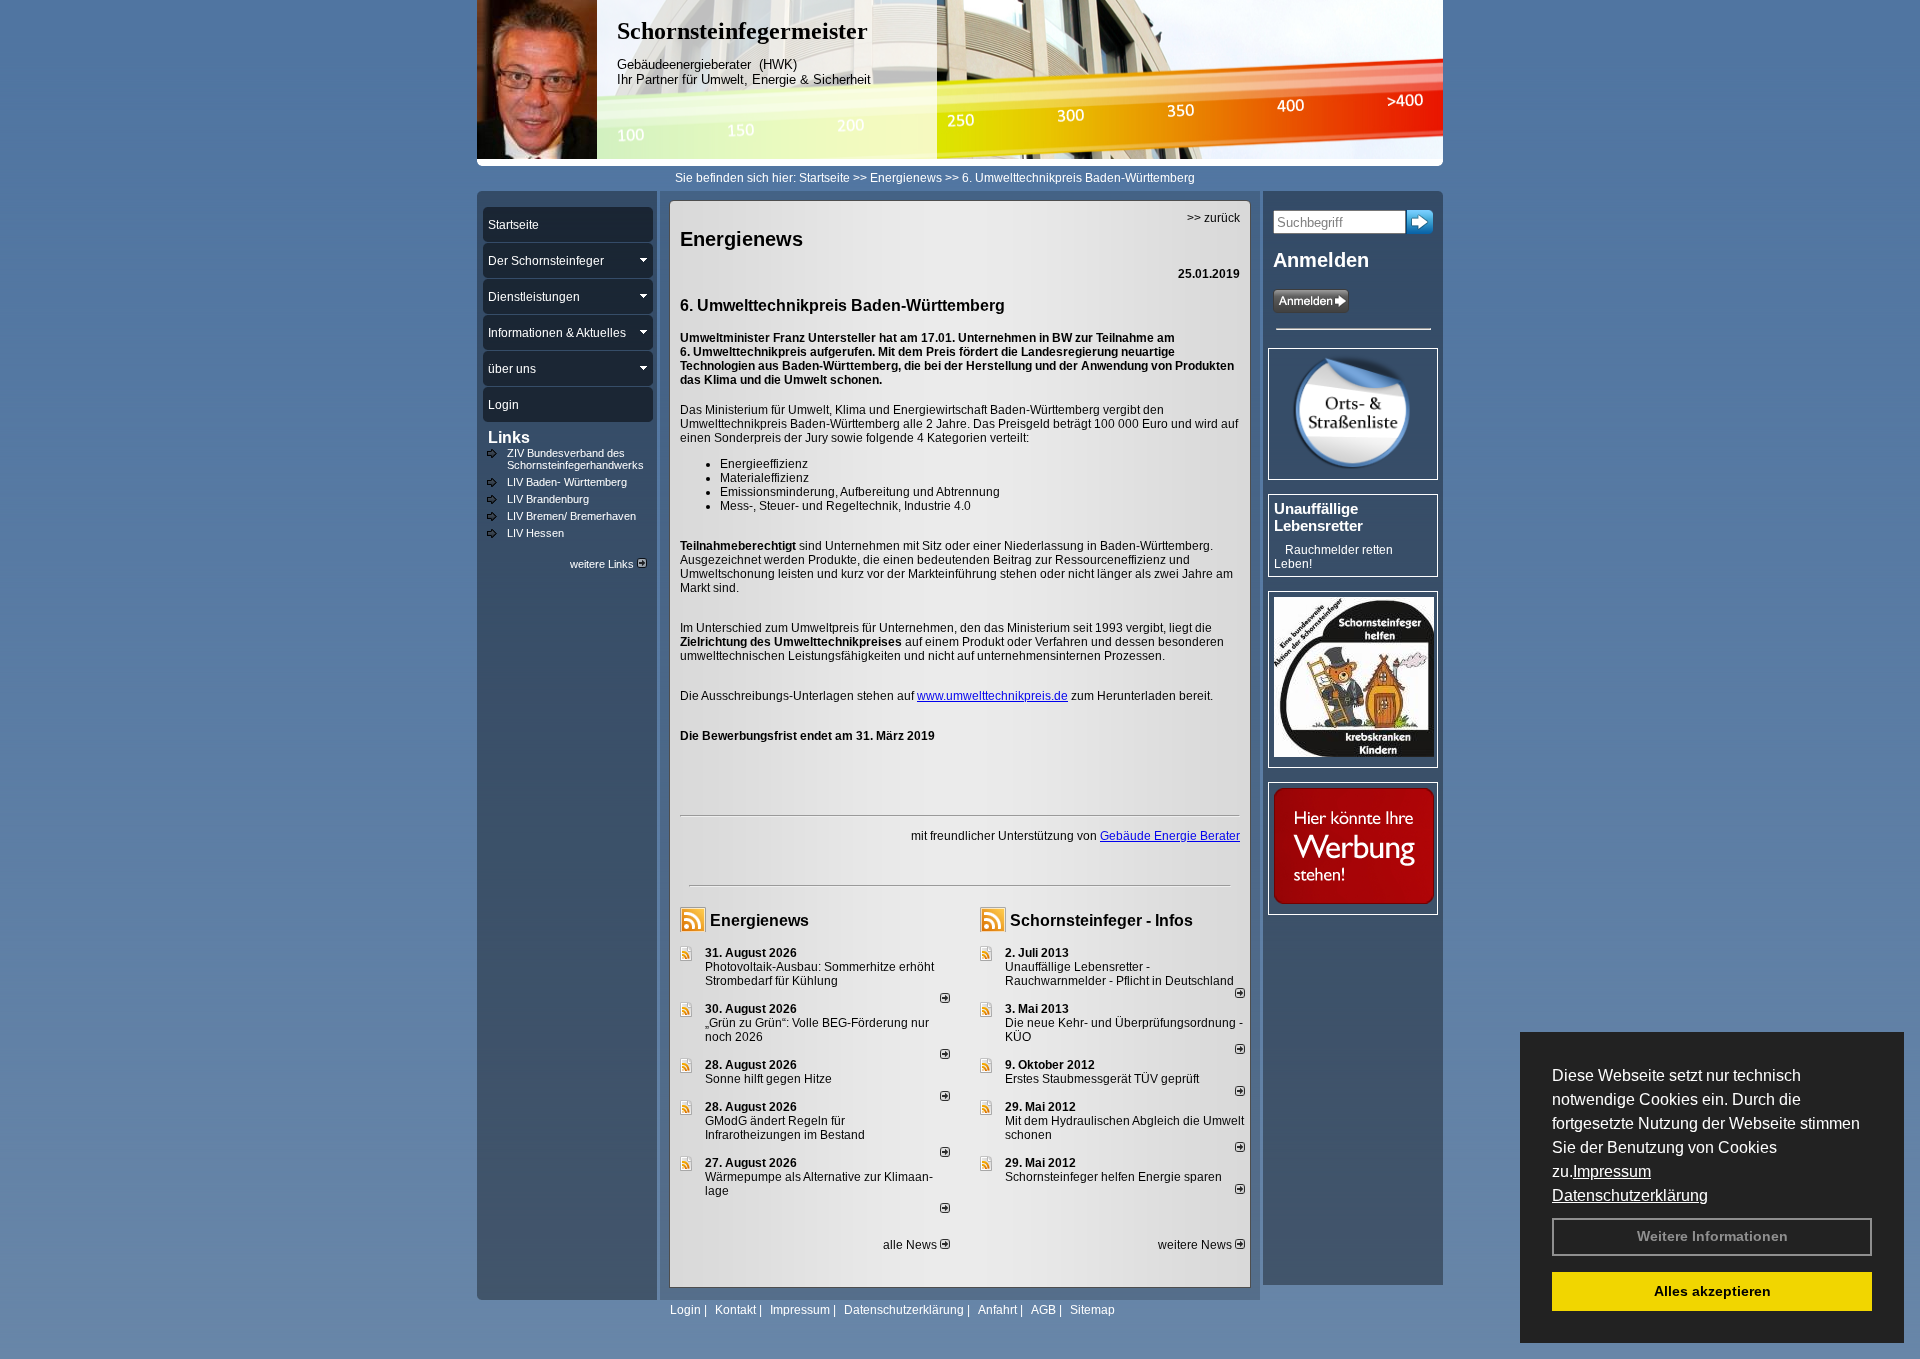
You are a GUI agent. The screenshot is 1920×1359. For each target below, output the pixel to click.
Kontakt (735, 1310)
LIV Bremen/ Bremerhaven (571, 516)
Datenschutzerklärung (1630, 1195)
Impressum (1612, 1171)
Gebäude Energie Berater (1170, 836)
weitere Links (603, 564)
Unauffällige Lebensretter (1318, 517)
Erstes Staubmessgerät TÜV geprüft (1102, 1079)
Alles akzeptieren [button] (1712, 1291)
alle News (911, 1245)
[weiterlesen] (945, 999)
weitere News (1196, 1245)
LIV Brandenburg (548, 499)
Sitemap (1092, 1310)
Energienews (759, 920)
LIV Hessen (535, 533)
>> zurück (1213, 218)
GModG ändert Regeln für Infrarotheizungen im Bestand (785, 1128)
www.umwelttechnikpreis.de (992, 696)
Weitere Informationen (1712, 1236)
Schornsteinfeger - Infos (1101, 920)
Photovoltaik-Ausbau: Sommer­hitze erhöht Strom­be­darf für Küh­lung (819, 974)
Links (509, 437)
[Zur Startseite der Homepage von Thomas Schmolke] (537, 155)
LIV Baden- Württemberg (567, 482)
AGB (1043, 1310)
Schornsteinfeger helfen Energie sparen (1113, 1177)
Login (685, 1310)
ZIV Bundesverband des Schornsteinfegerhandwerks (575, 459)
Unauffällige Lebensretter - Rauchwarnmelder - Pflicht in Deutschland (1119, 974)
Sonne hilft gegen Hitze (768, 1079)
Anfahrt (997, 1310)
